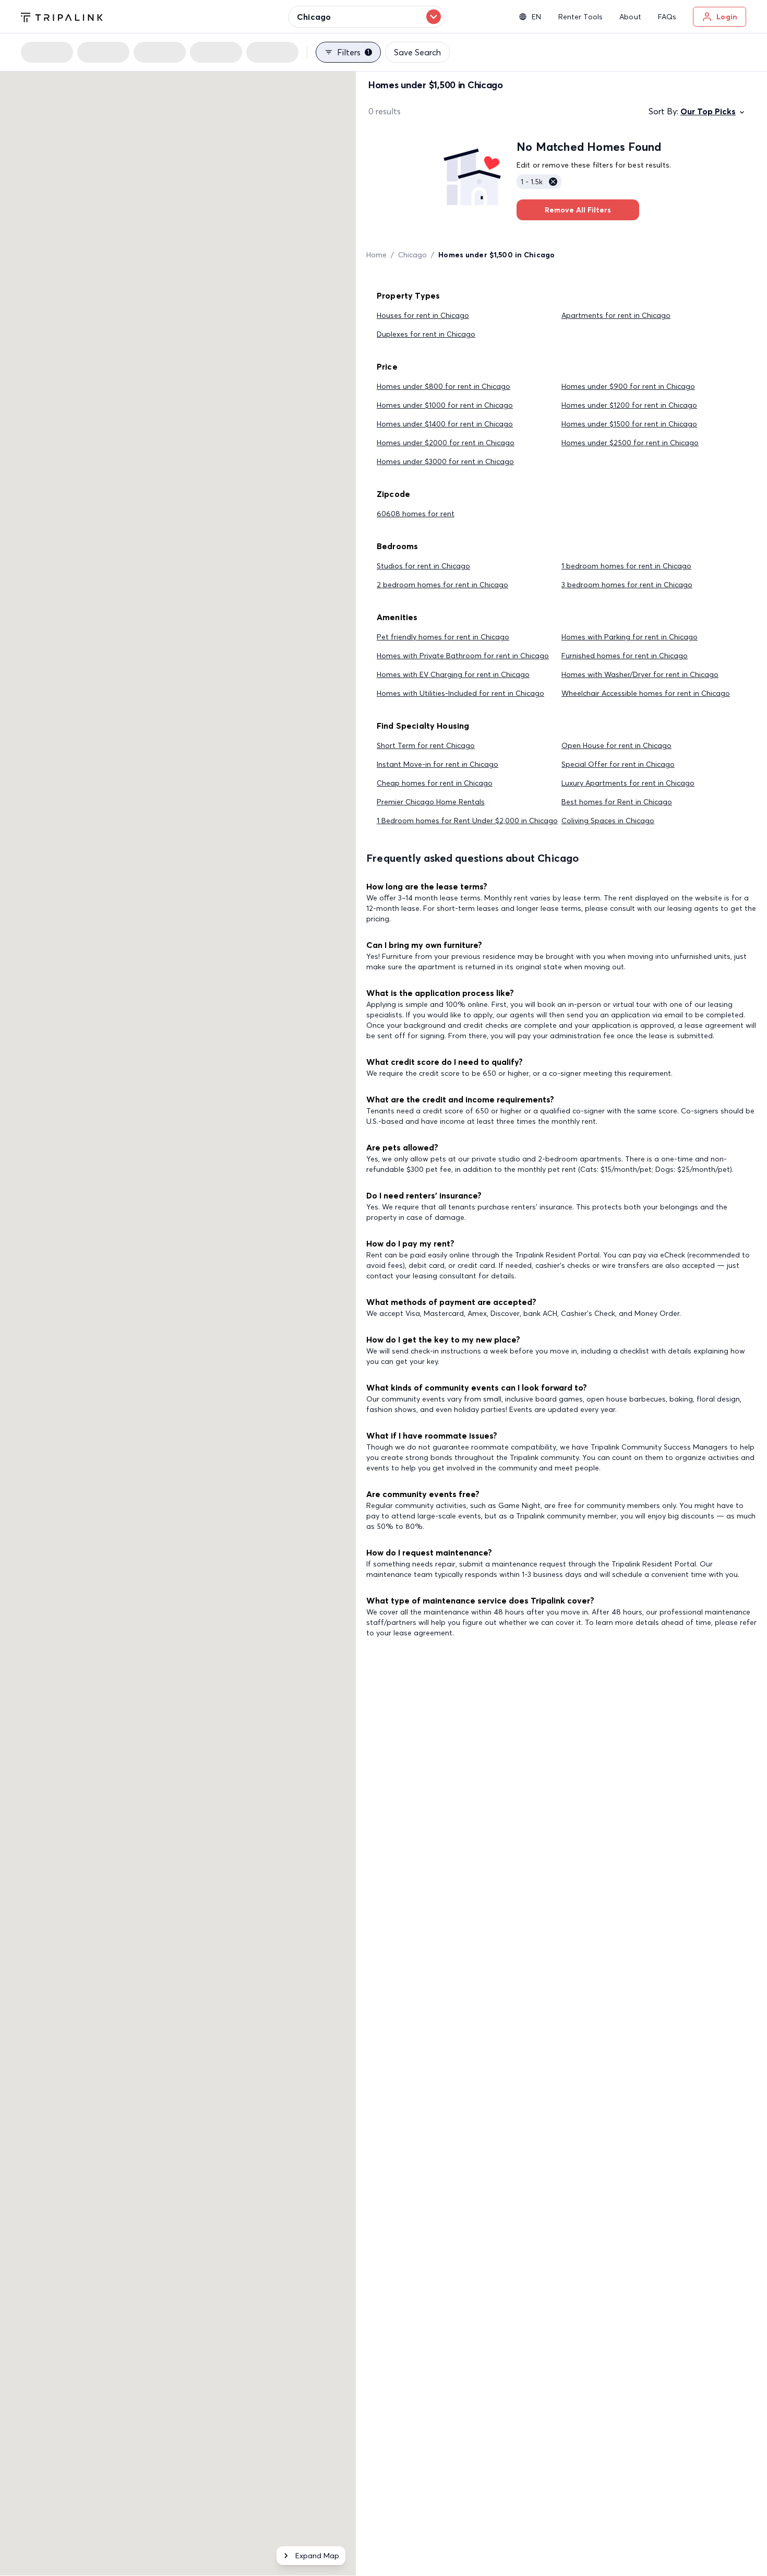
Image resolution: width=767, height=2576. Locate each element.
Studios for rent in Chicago (423, 566)
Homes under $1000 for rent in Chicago (445, 405)
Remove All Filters (578, 210)
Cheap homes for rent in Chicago (435, 783)
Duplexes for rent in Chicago (426, 334)
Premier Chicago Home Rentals (431, 802)
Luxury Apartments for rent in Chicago (628, 783)
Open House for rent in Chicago (616, 745)
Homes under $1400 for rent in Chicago (445, 424)
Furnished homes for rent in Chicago (625, 656)
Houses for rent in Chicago (423, 315)
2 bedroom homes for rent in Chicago (442, 585)
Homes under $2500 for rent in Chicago (630, 443)
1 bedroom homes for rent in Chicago (626, 566)
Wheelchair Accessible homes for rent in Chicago (646, 693)
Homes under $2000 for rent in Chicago (446, 443)
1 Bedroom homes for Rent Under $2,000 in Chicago (467, 821)
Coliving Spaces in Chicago (608, 821)
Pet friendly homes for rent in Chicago (443, 637)
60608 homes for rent (416, 514)
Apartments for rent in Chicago (616, 315)
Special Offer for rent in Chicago (618, 764)
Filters (353, 52)
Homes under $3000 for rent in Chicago (445, 461)
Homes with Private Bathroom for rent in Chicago (463, 656)
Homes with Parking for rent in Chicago (630, 637)
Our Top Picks (708, 111)
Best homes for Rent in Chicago (617, 802)
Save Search (417, 52)
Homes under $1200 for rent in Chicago (629, 405)
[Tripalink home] (62, 16)
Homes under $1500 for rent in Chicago (629, 424)
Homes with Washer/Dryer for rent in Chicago (640, 674)
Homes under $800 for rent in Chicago (444, 386)
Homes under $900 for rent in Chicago (628, 386)
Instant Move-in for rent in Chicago (438, 764)
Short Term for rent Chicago (426, 745)
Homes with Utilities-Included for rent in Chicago (460, 693)
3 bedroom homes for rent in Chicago (627, 585)
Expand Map (317, 2556)
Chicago (412, 255)
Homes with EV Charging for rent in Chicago (453, 674)
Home (376, 255)
